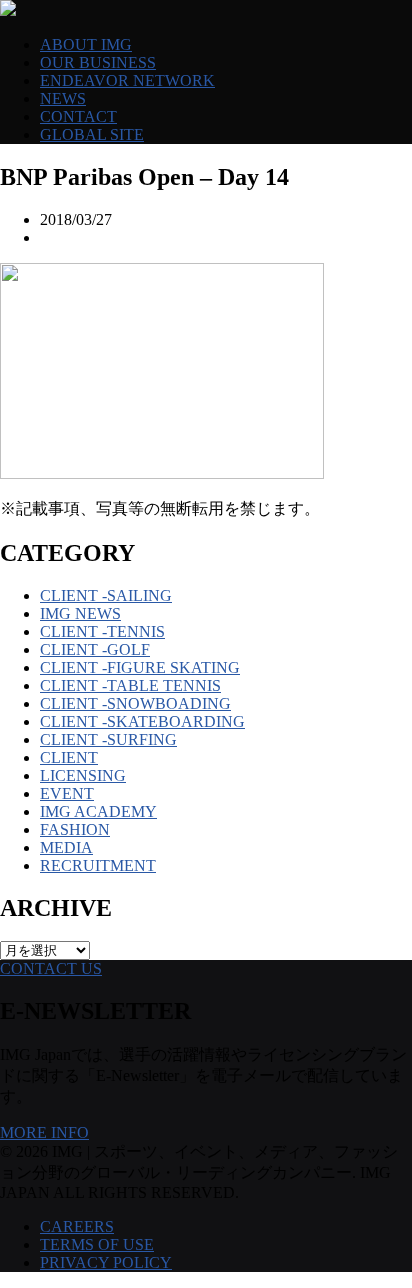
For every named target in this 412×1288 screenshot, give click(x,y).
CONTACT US (51, 968)
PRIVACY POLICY (106, 1262)
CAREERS (77, 1226)
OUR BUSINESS (98, 62)
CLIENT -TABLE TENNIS (130, 685)
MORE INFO (44, 1132)
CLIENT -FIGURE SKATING (140, 667)
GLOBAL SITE (92, 134)
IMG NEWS (80, 613)
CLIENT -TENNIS (102, 631)
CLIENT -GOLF (95, 649)
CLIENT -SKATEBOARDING (142, 721)
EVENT (67, 793)
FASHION (75, 829)
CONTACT (78, 116)
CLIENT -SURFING (108, 739)
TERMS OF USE (97, 1244)
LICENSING (83, 775)
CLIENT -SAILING (106, 595)
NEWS (63, 98)
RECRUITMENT (98, 865)
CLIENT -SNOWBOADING (135, 703)
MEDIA (66, 847)
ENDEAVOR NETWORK (127, 80)
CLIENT (69, 757)
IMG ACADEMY (98, 811)
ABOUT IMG (86, 44)
